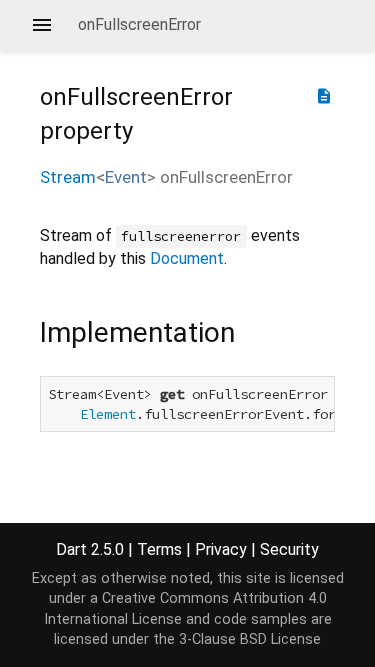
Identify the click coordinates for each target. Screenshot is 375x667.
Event (126, 177)
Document (187, 258)
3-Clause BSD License (250, 639)
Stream (68, 177)
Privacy (221, 549)
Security (289, 549)
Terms (159, 549)
